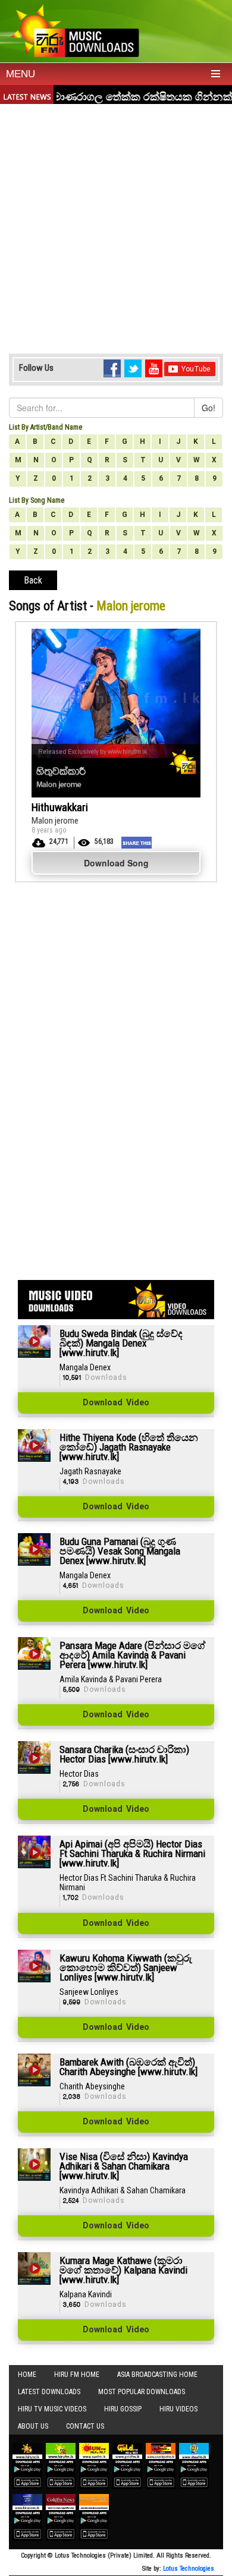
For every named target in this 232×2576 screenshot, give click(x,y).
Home (27, 2375)
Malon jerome (55, 821)
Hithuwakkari (60, 807)
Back (33, 580)
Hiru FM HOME (77, 2375)
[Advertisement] (116, 226)
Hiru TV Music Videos (52, 2409)
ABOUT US (33, 2426)
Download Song (116, 863)
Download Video (116, 1403)
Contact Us (85, 2426)
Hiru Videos (178, 2409)
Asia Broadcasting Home (157, 2375)
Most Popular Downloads (142, 2392)
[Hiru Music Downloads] (74, 29)
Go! (209, 408)
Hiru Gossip (123, 2409)
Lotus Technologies (189, 2569)
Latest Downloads (49, 2392)
